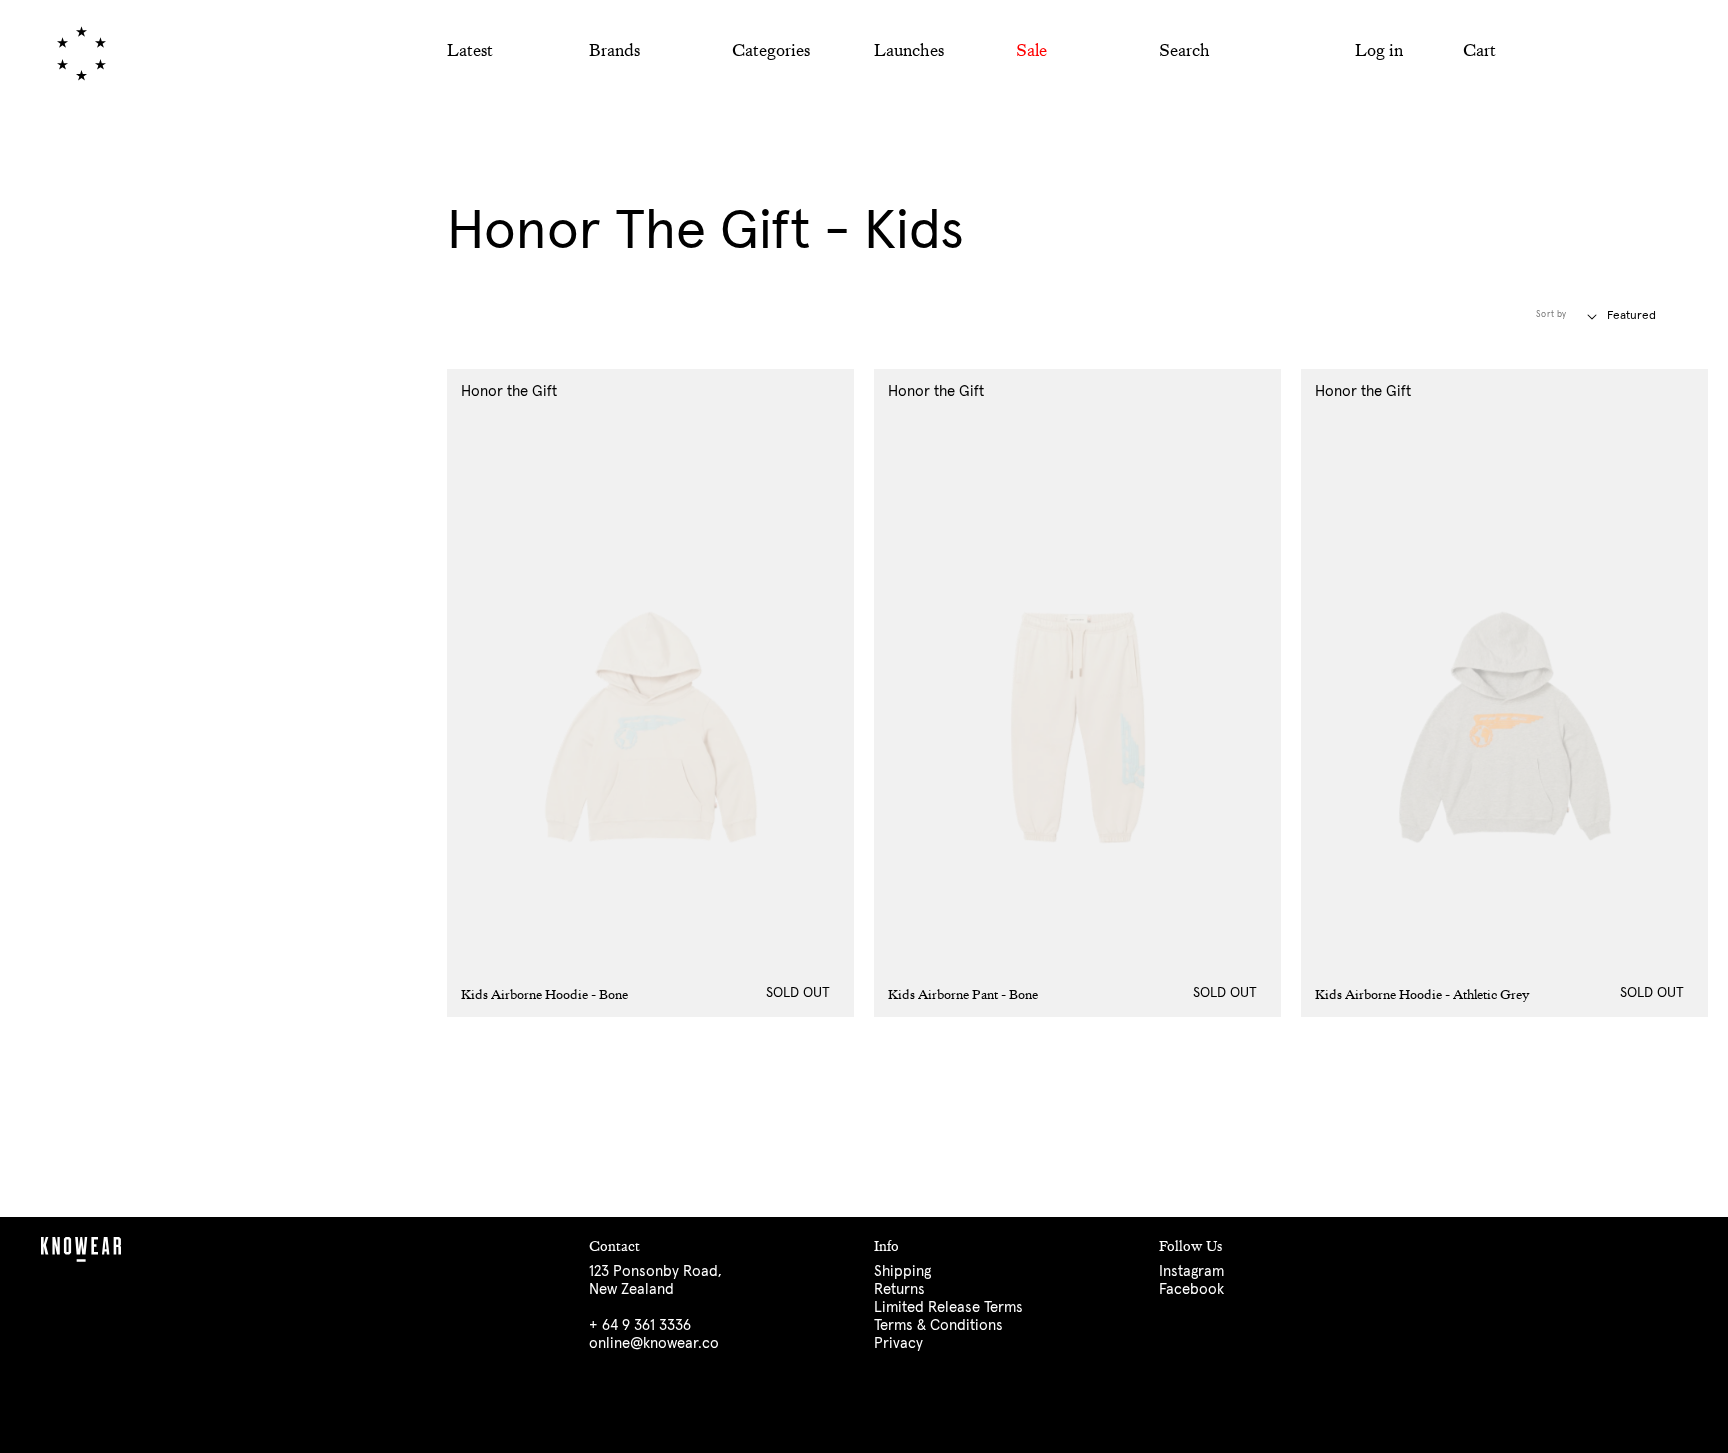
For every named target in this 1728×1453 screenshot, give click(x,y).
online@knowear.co (654, 1343)
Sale (1031, 50)
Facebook (1191, 1289)
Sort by (1551, 314)
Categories (771, 50)
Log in (1379, 50)
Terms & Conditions (938, 1325)
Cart (1479, 50)
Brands (614, 50)
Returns (899, 1289)
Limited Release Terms (948, 1307)
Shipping (902, 1271)
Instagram (1191, 1271)
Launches (909, 50)
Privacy (898, 1343)
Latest (470, 50)
